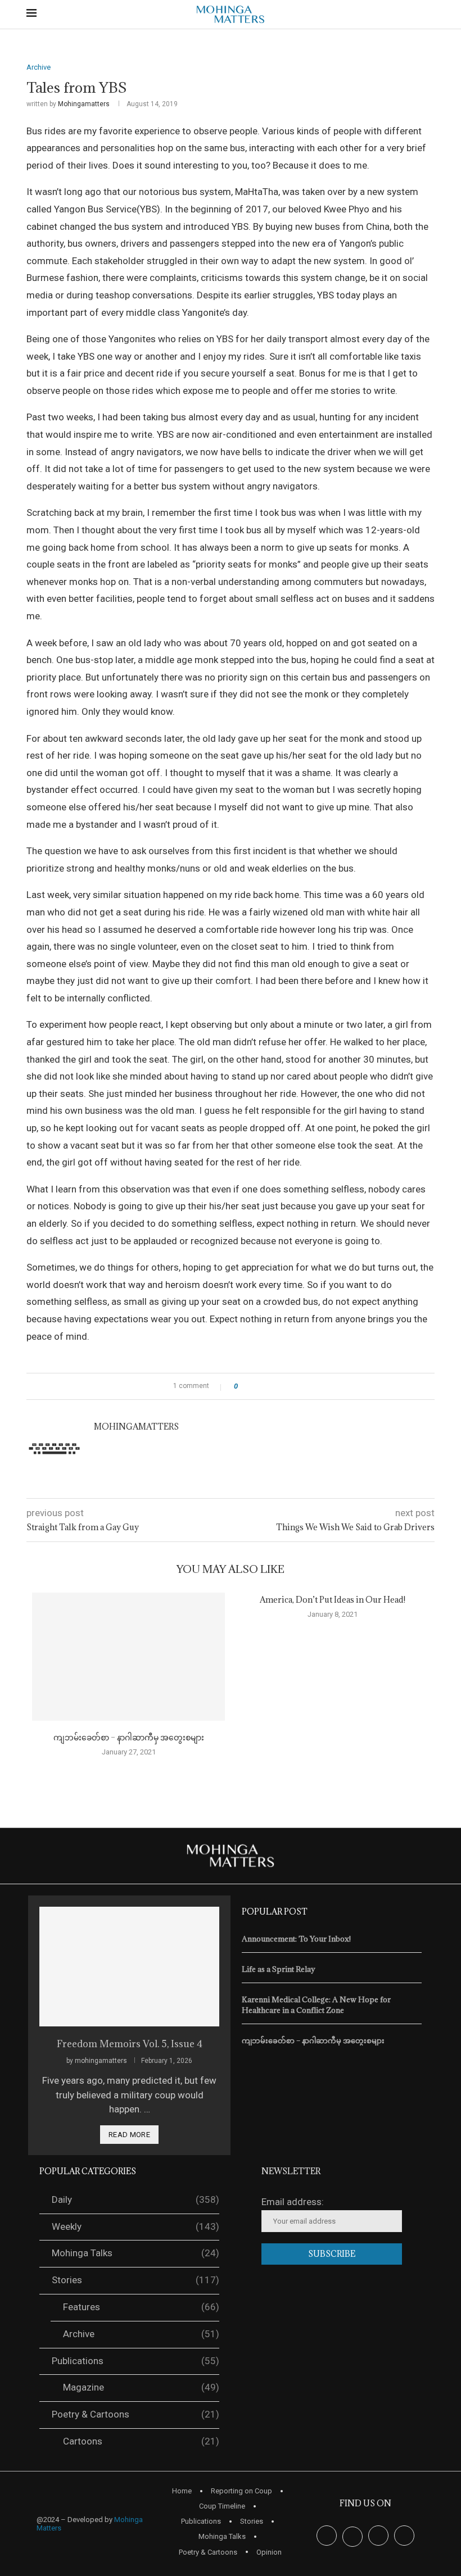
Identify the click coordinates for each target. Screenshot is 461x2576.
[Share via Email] (288, 1386)
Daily (135, 2199)
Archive (141, 2334)
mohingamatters (84, 104)
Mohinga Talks (135, 2253)
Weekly (135, 2226)
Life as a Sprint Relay (279, 1969)
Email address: (293, 2202)
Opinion (269, 2552)
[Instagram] (378, 2534)
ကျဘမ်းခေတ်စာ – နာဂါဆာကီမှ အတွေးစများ (129, 1737)
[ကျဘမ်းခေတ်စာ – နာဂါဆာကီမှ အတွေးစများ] (128, 1657)
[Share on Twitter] (267, 1386)
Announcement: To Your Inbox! (296, 1939)
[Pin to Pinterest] (277, 1386)
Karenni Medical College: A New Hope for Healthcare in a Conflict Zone (316, 2004)
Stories (135, 2280)
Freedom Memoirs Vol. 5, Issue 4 (130, 2044)
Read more (129, 2135)
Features (141, 2307)
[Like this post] (244, 1386)
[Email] (404, 2534)
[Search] (429, 15)
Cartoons (141, 2441)
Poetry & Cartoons (135, 2414)
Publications (135, 2361)
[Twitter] (352, 2534)
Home (182, 2491)
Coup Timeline (222, 2506)
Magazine (141, 2387)
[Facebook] (327, 2534)
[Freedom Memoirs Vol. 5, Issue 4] (129, 1967)
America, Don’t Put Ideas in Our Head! (333, 1600)
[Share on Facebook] (256, 1386)
